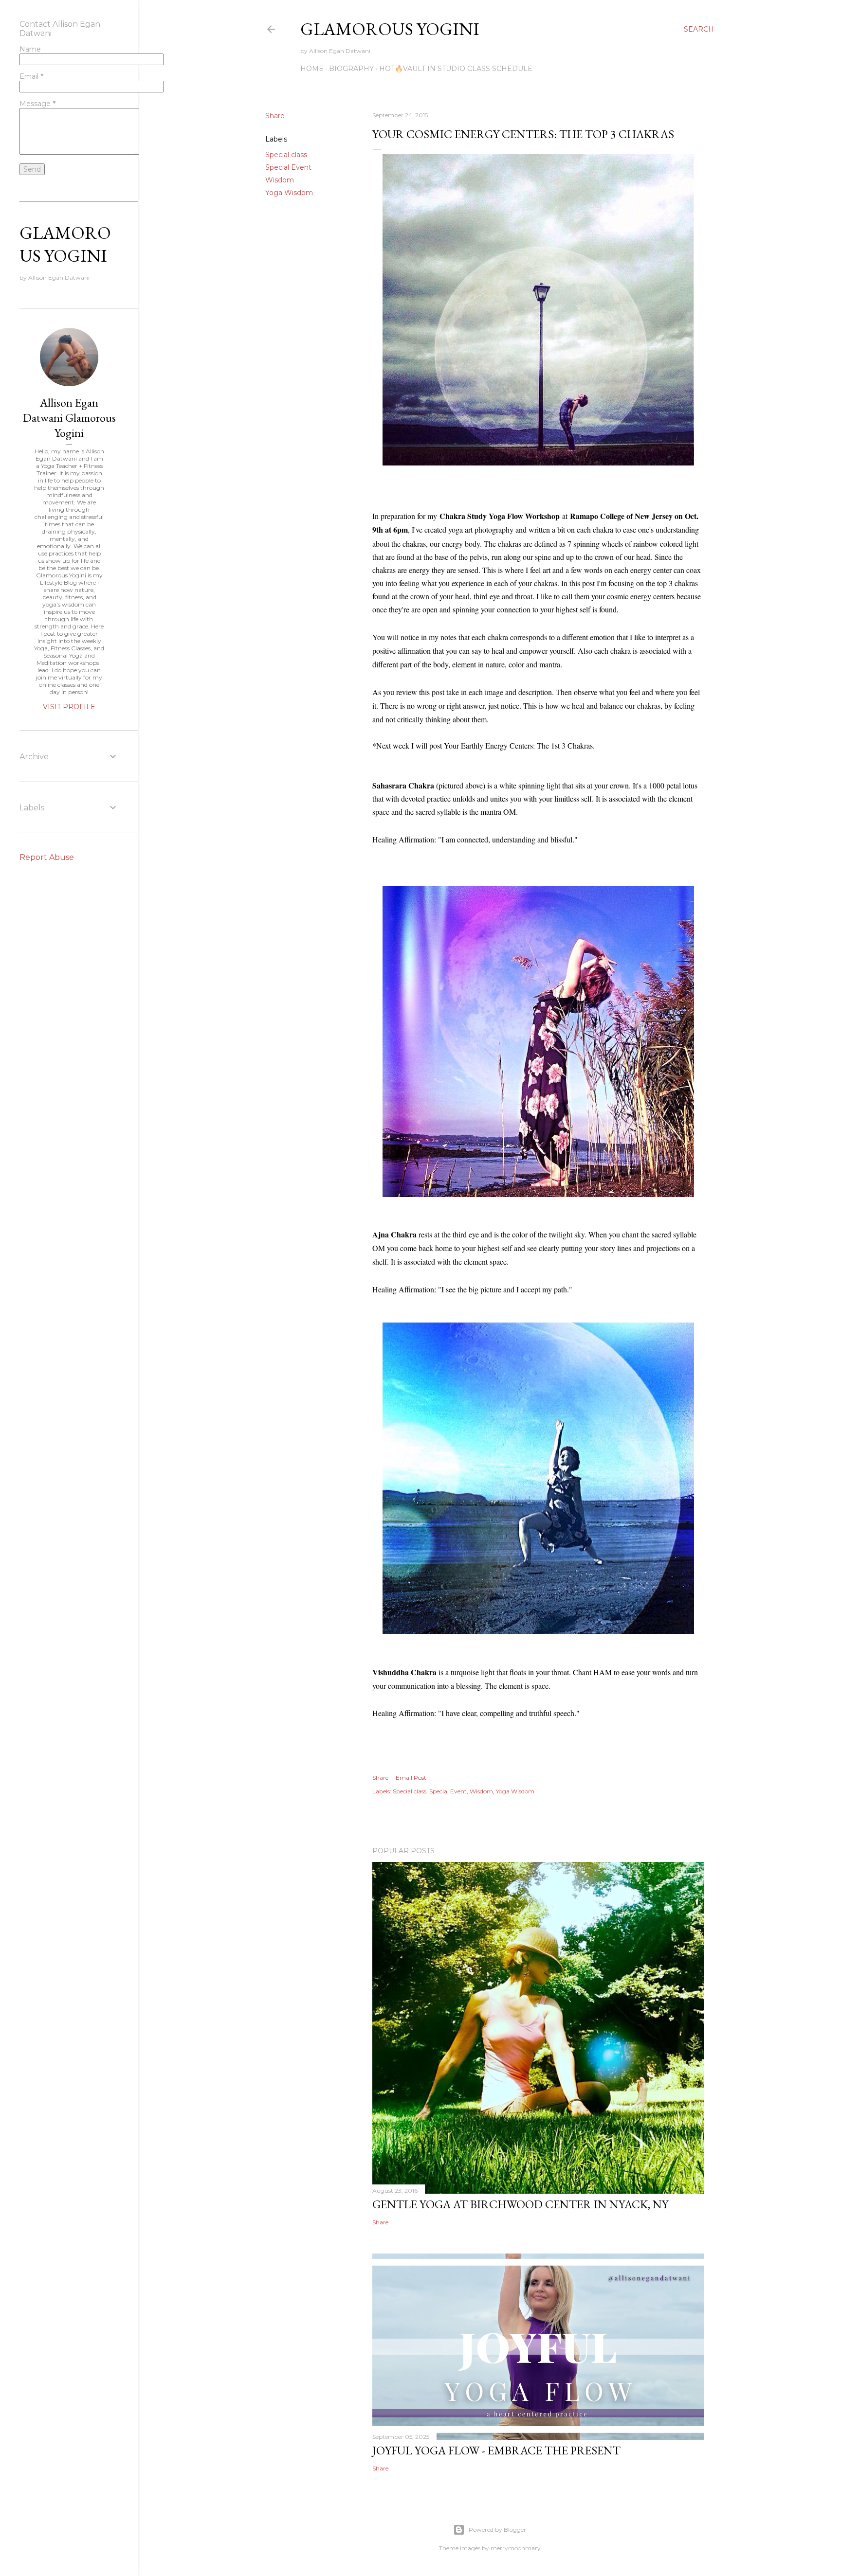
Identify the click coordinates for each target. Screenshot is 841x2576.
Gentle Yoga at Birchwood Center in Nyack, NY (520, 2204)
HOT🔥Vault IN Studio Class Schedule (456, 69)
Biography (351, 69)
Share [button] (275, 116)
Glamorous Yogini (390, 29)
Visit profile (69, 707)
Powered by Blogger (497, 2530)
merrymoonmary (516, 2548)
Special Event (288, 167)
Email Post (411, 1778)
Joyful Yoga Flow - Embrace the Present (496, 2450)
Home (312, 69)
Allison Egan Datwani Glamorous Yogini (69, 418)
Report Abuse (47, 857)
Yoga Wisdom (289, 193)
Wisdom (280, 180)
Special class (286, 155)
